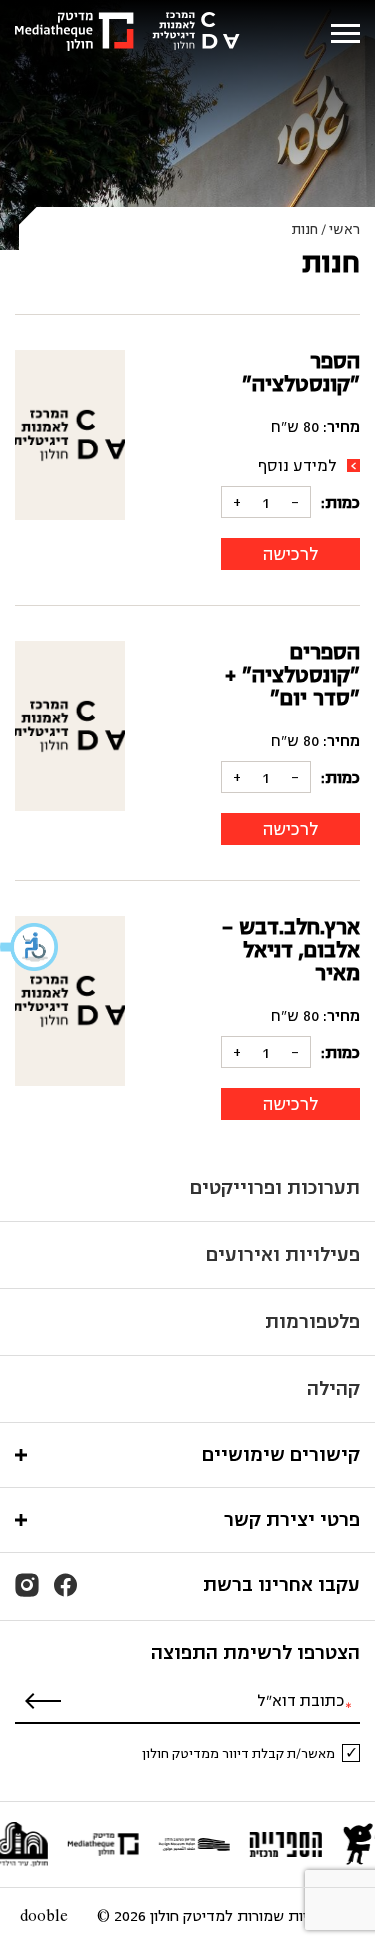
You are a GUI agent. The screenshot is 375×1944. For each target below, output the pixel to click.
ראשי (344, 229)
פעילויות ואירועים (283, 1254)
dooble (44, 1916)
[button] (30, 947)
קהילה (333, 1388)
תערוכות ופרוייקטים (275, 1187)
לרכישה (290, 554)
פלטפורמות (312, 1321)
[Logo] (127, 33)
